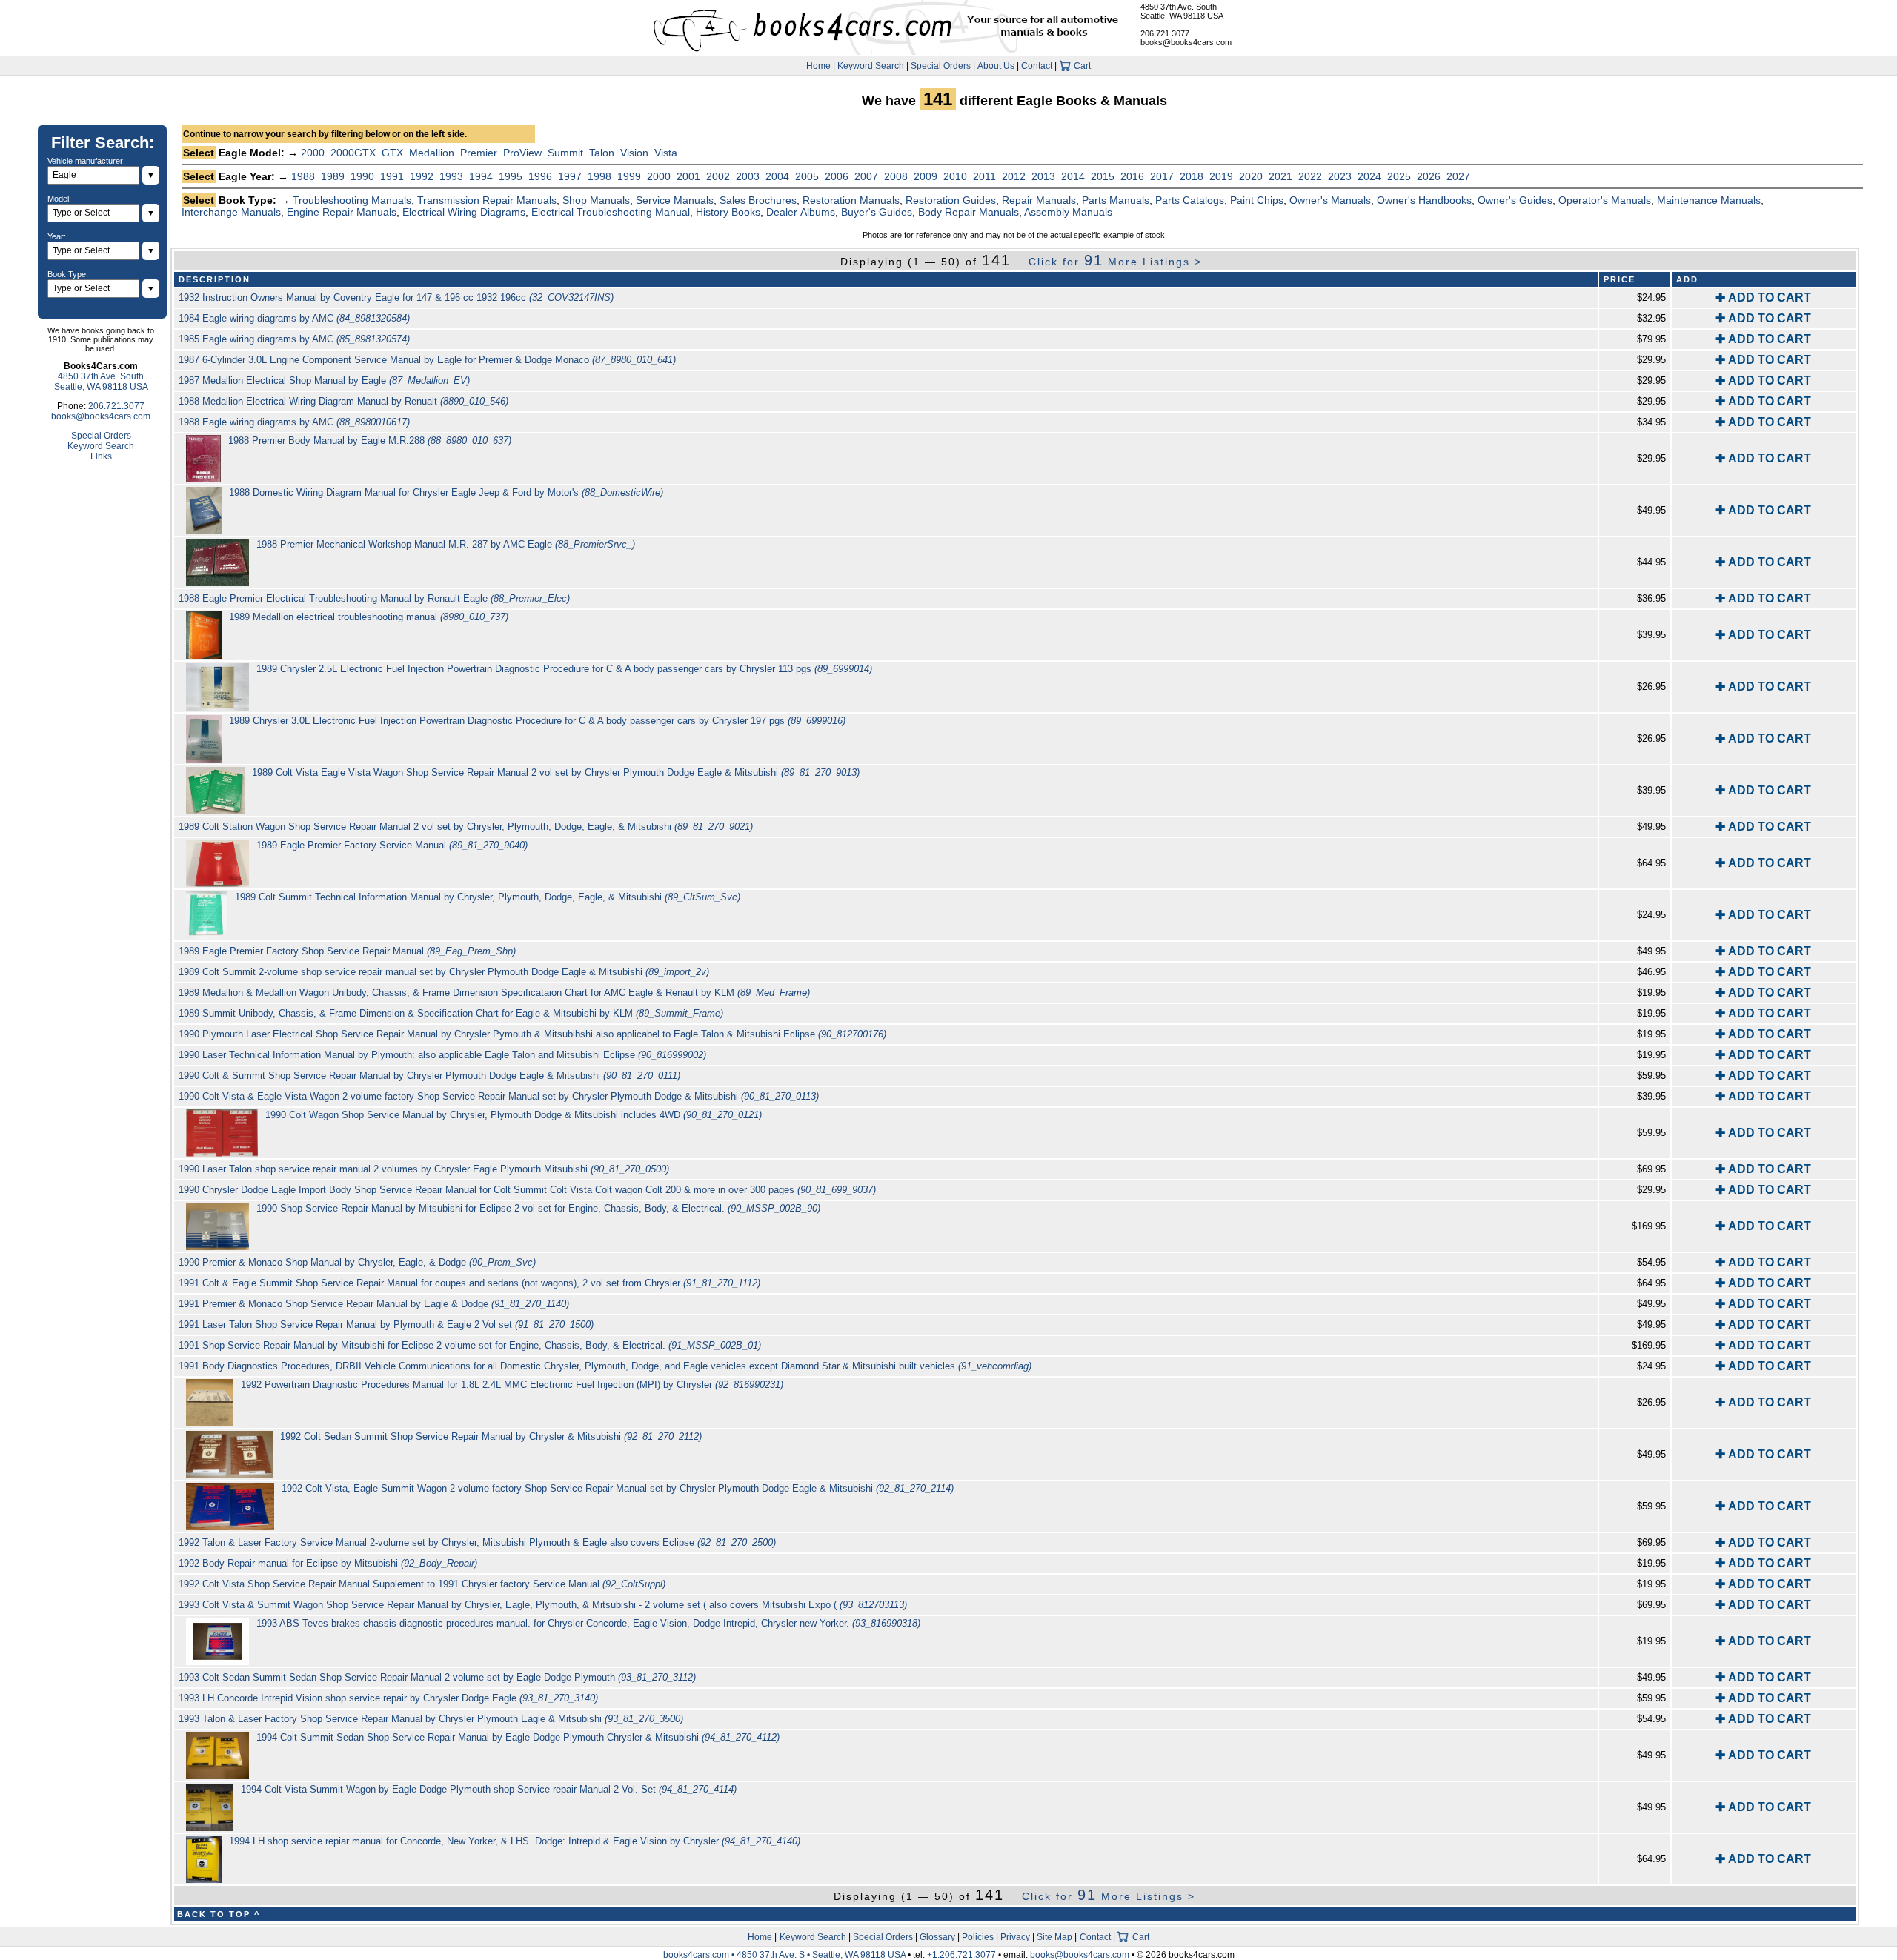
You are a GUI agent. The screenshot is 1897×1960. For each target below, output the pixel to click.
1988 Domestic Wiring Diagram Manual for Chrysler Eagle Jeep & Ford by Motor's (446, 492)
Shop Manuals (596, 200)
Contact (1037, 66)
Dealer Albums (801, 212)
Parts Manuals (1116, 200)
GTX (392, 153)
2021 (1280, 176)
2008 (896, 176)
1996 (540, 176)
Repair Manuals (1039, 200)
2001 (688, 176)
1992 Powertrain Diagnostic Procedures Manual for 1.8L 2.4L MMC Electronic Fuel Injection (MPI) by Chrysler (512, 1385)
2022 (1310, 176)
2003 (748, 176)
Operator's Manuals (1605, 200)
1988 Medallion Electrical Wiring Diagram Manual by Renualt (343, 401)
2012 (1014, 176)
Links (101, 456)
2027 (1458, 176)
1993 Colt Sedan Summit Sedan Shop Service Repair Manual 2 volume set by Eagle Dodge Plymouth (437, 1677)
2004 (777, 176)
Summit (565, 153)
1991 (392, 176)
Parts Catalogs (1190, 200)
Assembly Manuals (1068, 212)
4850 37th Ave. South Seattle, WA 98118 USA (1182, 11)
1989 (333, 176)
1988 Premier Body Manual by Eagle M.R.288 (370, 441)
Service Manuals (675, 200)
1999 (629, 176)
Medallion (432, 153)
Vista (666, 153)
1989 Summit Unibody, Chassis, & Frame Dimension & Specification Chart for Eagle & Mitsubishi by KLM (451, 1013)
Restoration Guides (951, 200)
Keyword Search (871, 66)
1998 (599, 176)
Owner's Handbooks (1424, 200)
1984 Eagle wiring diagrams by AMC (294, 318)
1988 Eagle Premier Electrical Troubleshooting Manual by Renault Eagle (374, 598)
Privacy (1015, 1937)
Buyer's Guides (877, 212)
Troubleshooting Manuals (352, 200)
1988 (303, 176)
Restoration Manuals (851, 200)
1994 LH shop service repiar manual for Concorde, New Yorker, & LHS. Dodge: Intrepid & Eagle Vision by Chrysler (515, 1841)
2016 (1132, 176)
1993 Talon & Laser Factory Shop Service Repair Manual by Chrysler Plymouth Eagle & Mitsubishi (431, 1719)
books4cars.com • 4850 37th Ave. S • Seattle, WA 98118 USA (785, 1955)
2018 (1192, 176)
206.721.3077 (1165, 33)
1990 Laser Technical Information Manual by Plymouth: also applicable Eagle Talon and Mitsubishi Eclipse (442, 1055)
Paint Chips (1257, 200)
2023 (1340, 176)
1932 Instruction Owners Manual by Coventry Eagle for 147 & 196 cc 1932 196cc (396, 298)
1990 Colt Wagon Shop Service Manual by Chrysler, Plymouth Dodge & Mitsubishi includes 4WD (514, 1115)
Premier (479, 153)
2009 (926, 176)
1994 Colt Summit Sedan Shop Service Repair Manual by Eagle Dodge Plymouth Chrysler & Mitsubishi (518, 1737)
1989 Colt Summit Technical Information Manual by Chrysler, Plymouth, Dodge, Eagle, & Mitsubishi (488, 897)
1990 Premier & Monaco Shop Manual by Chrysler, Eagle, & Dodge (357, 1262)
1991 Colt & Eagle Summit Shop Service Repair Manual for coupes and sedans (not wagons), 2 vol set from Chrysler (469, 1283)
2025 (1399, 176)
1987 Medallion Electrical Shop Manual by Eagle (324, 381)
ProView (522, 153)
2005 (807, 176)
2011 (984, 176)
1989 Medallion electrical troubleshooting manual (369, 617)
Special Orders (941, 66)
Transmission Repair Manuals (487, 200)
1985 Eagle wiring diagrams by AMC (294, 339)
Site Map (1054, 1937)
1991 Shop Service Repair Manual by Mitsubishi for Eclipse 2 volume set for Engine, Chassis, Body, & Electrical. (470, 1345)
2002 (718, 176)
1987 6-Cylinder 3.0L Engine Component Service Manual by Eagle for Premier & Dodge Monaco (427, 360)
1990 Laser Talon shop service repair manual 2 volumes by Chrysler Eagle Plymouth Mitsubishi (424, 1169)
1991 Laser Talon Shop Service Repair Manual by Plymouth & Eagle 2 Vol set (386, 1325)
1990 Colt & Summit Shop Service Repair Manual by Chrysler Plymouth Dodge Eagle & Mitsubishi (429, 1076)
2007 (866, 176)
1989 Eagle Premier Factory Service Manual (392, 845)
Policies (978, 1937)
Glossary (937, 1937)
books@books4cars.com (1186, 42)
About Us (996, 66)
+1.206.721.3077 (961, 1955)
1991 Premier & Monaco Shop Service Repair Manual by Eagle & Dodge (374, 1304)
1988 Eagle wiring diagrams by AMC (294, 422)
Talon (602, 153)
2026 (1429, 176)
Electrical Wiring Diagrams (464, 212)
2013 (1043, 176)
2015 (1103, 176)
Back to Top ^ (219, 1914)
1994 (481, 176)
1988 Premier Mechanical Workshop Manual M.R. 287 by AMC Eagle (446, 544)
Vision (634, 153)
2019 (1221, 176)
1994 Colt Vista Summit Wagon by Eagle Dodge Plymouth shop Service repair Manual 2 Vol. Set (489, 1789)
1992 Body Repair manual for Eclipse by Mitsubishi (328, 1563)
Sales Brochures (758, 200)
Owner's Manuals (1330, 200)
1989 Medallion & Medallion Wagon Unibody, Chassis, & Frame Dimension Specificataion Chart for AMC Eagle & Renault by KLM (494, 993)
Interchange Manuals (231, 212)
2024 (1369, 176)
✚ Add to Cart (1763, 298)
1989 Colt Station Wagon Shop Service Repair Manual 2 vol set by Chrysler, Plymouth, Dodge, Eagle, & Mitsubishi (466, 827)
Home (818, 66)
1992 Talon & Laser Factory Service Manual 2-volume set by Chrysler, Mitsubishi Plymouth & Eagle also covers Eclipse (477, 1542)
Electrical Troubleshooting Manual (611, 212)
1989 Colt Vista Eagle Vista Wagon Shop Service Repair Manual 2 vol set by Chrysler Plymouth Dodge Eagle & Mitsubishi (556, 773)
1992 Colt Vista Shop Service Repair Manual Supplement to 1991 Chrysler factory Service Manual (422, 1584)
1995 (511, 176)
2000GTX (353, 153)
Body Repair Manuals (969, 212)
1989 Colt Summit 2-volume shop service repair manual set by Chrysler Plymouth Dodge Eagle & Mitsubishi (444, 972)
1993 (451, 176)
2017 (1162, 176)
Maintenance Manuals (1709, 200)
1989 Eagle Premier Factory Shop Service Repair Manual (347, 951)
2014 (1073, 176)
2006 (837, 176)
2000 (313, 153)
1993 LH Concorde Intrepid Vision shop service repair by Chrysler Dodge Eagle (388, 1698)
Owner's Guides (1515, 200)
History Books (728, 212)
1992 (422, 176)
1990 (362, 176)
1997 (570, 176)
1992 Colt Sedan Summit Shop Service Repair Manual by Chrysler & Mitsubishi (491, 1436)
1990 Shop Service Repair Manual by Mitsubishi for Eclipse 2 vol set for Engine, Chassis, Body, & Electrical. (538, 1208)
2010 (955, 176)
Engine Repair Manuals (342, 212)
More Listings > (1115, 262)
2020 (1251, 176)
